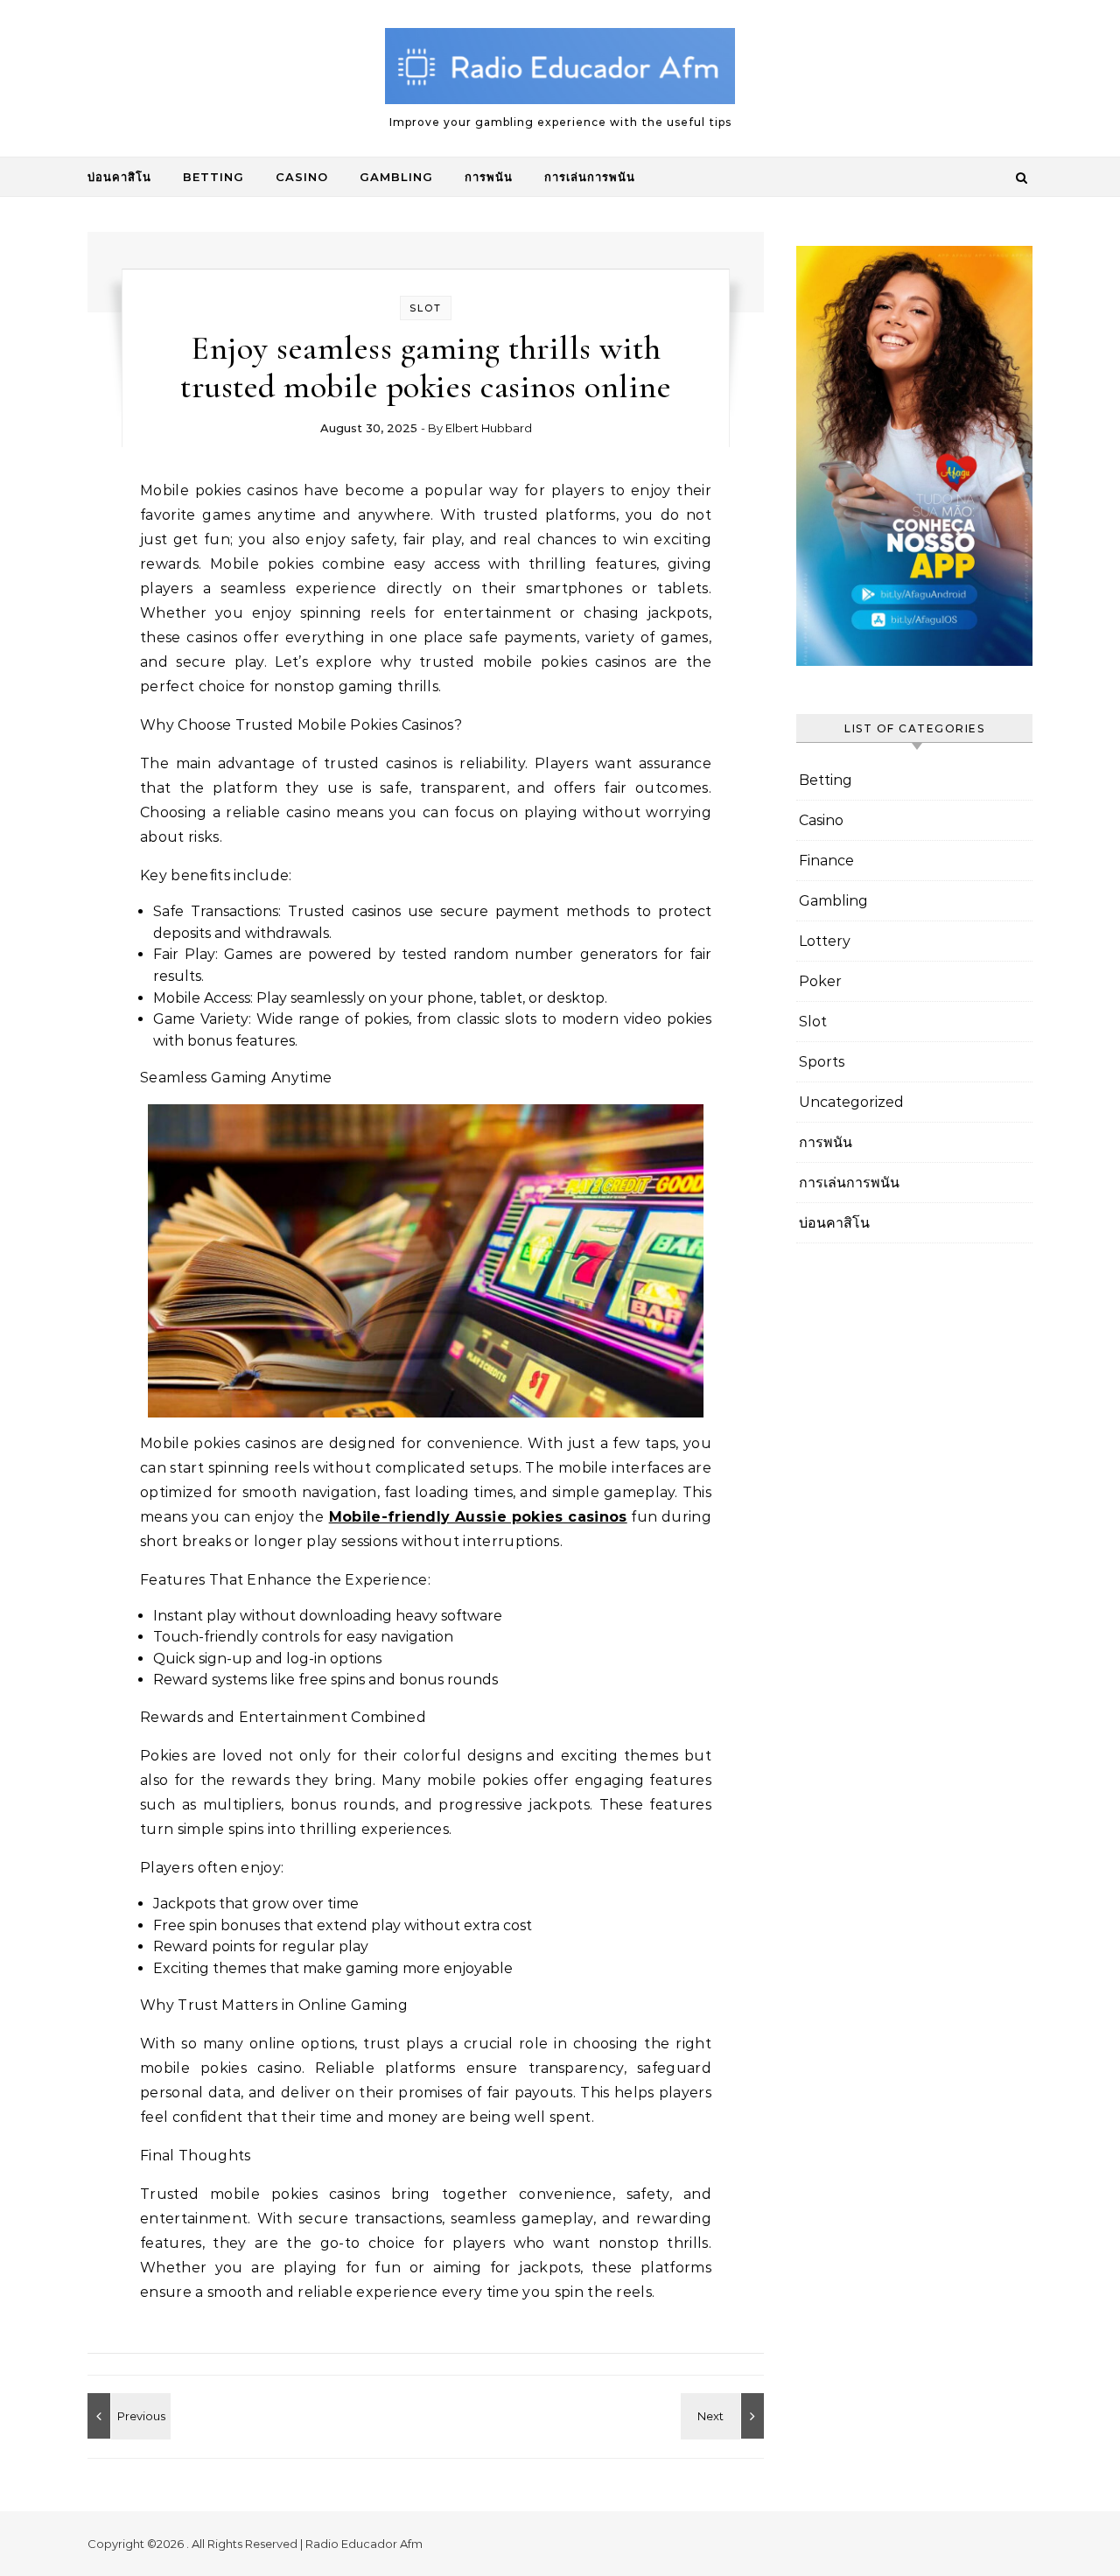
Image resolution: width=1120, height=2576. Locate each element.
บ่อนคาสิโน (119, 177)
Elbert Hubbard (489, 428)
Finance (826, 861)
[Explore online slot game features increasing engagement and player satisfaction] (724, 2416)
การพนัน (489, 177)
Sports (822, 1062)
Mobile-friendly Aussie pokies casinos (478, 1517)
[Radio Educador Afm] (560, 71)
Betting (213, 177)
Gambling (396, 177)
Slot (426, 308)
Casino (302, 177)
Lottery (825, 941)
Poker (820, 981)
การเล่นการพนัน (590, 177)
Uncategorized (851, 1102)
